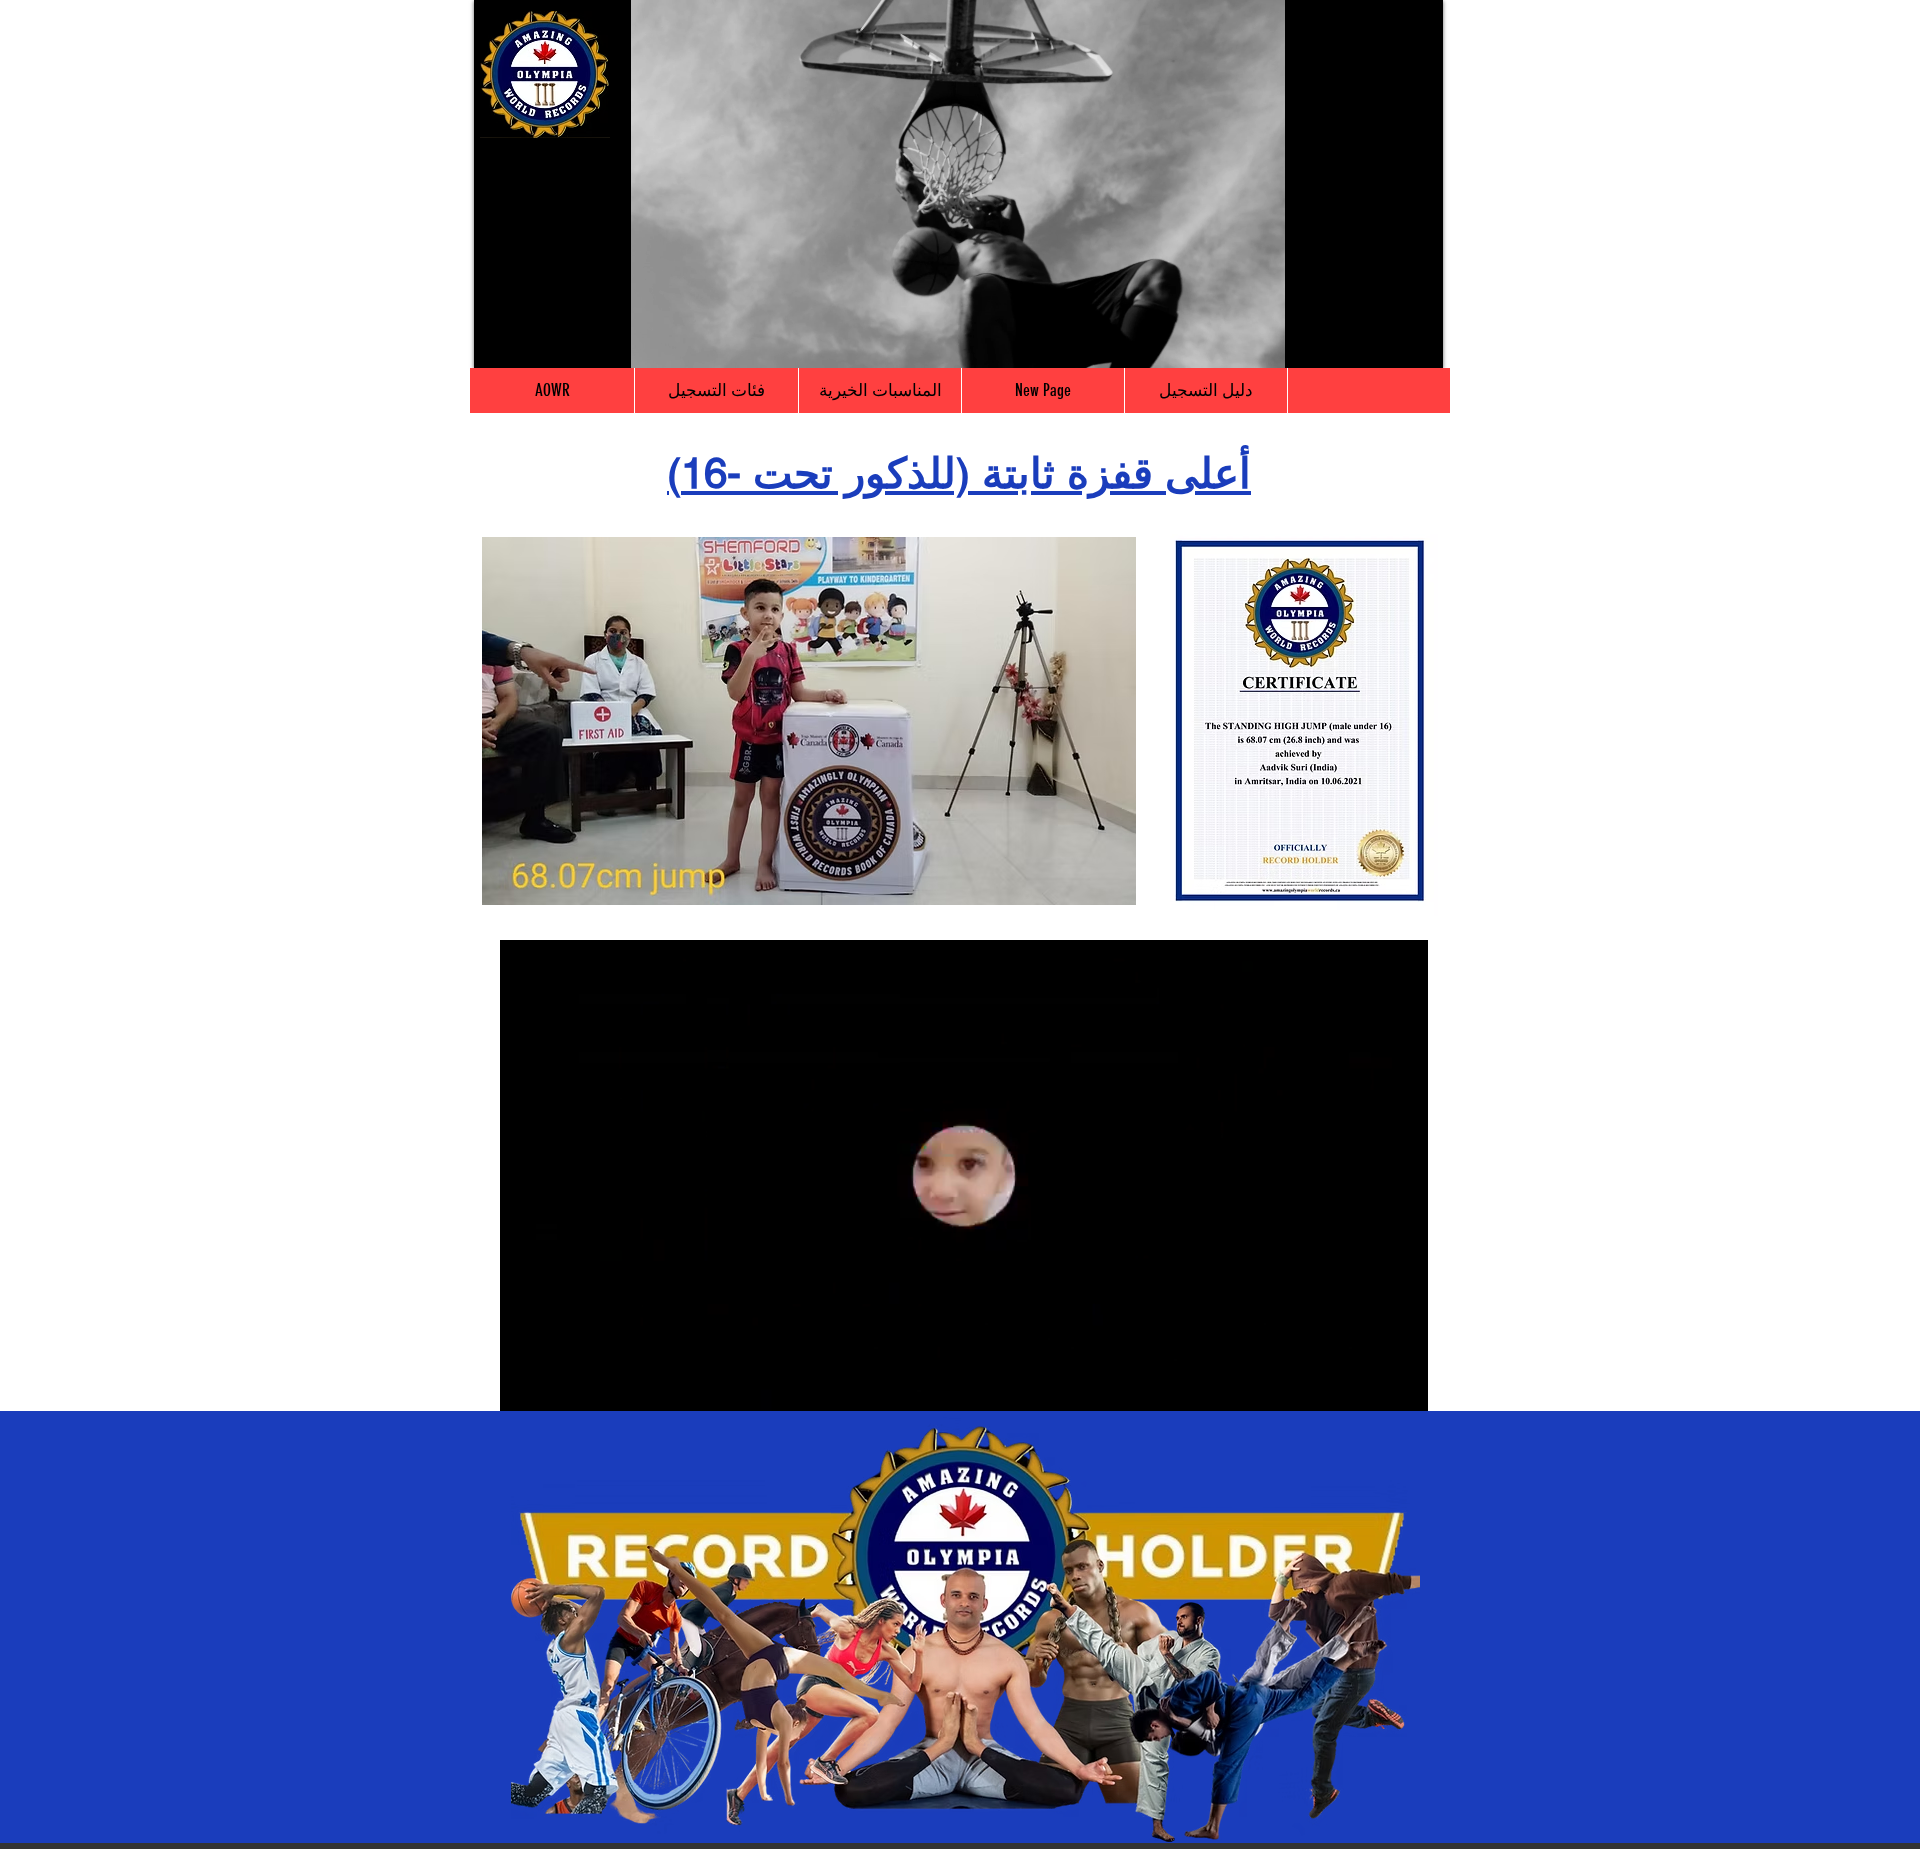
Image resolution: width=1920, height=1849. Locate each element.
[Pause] (500, 341)
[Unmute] (534, 341)
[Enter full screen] (1416, 341)
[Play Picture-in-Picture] (1382, 341)
